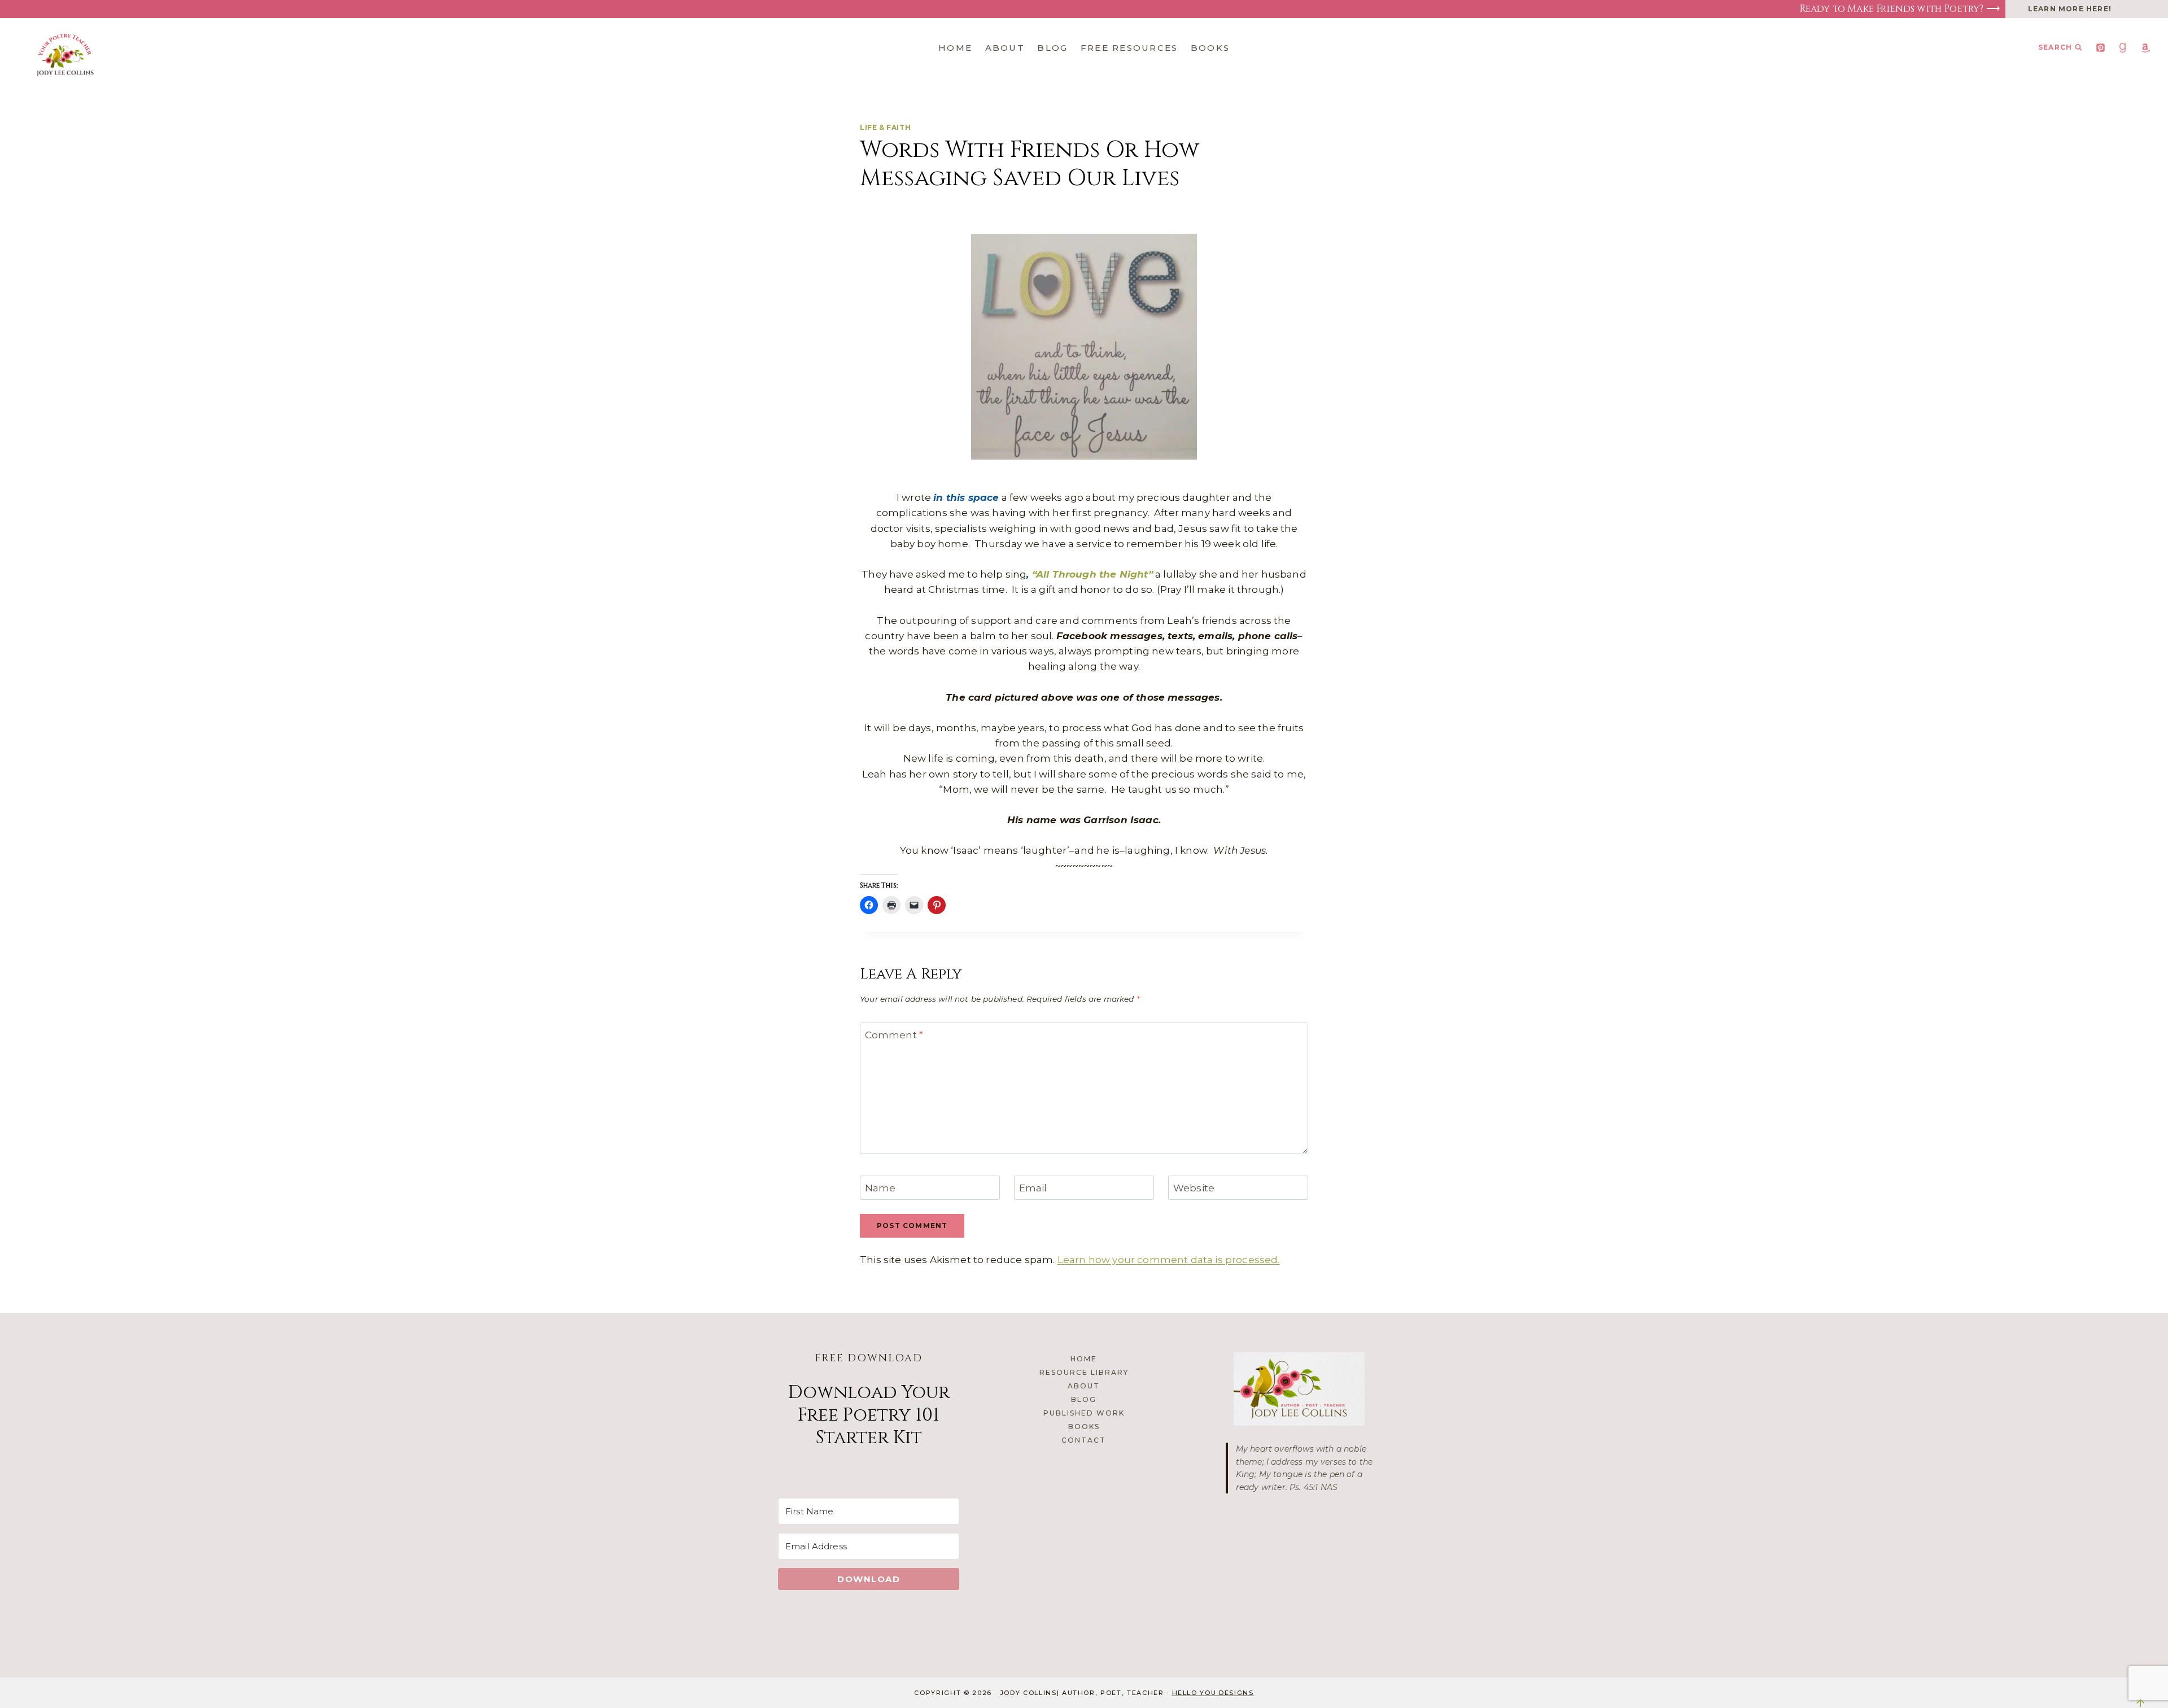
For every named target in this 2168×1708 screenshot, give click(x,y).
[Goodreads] (2123, 47)
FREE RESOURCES (1129, 48)
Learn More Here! (2070, 9)
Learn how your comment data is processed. (1169, 1260)
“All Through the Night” (1092, 574)
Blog (1052, 48)
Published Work (1084, 1413)
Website (1194, 1188)
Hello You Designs (1213, 1693)
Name (880, 1188)
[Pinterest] (2101, 47)
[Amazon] (2145, 47)
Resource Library (1084, 1372)
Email (1033, 1188)
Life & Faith (885, 127)
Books (1210, 48)
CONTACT (1084, 1440)
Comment (894, 1035)
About (1005, 48)
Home (955, 48)
